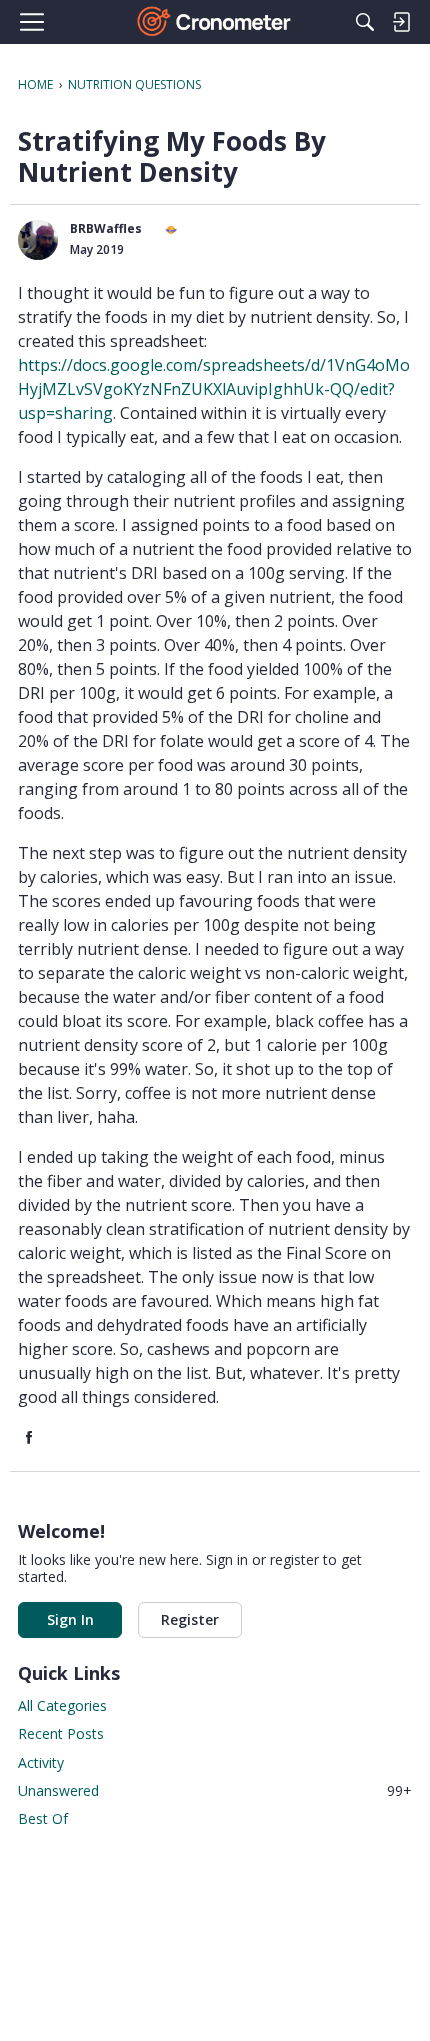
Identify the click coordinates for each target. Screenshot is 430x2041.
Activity (41, 1762)
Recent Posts (61, 1733)
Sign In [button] (70, 1619)
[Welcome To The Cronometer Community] (215, 22)
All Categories (62, 1705)
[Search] (365, 22)
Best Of (43, 1818)
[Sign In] (401, 22)
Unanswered (215, 1790)
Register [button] (190, 1619)
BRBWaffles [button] (106, 228)
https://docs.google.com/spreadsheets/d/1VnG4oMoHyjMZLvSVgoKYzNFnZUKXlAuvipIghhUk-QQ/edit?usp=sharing (214, 389)
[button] (38, 240)
